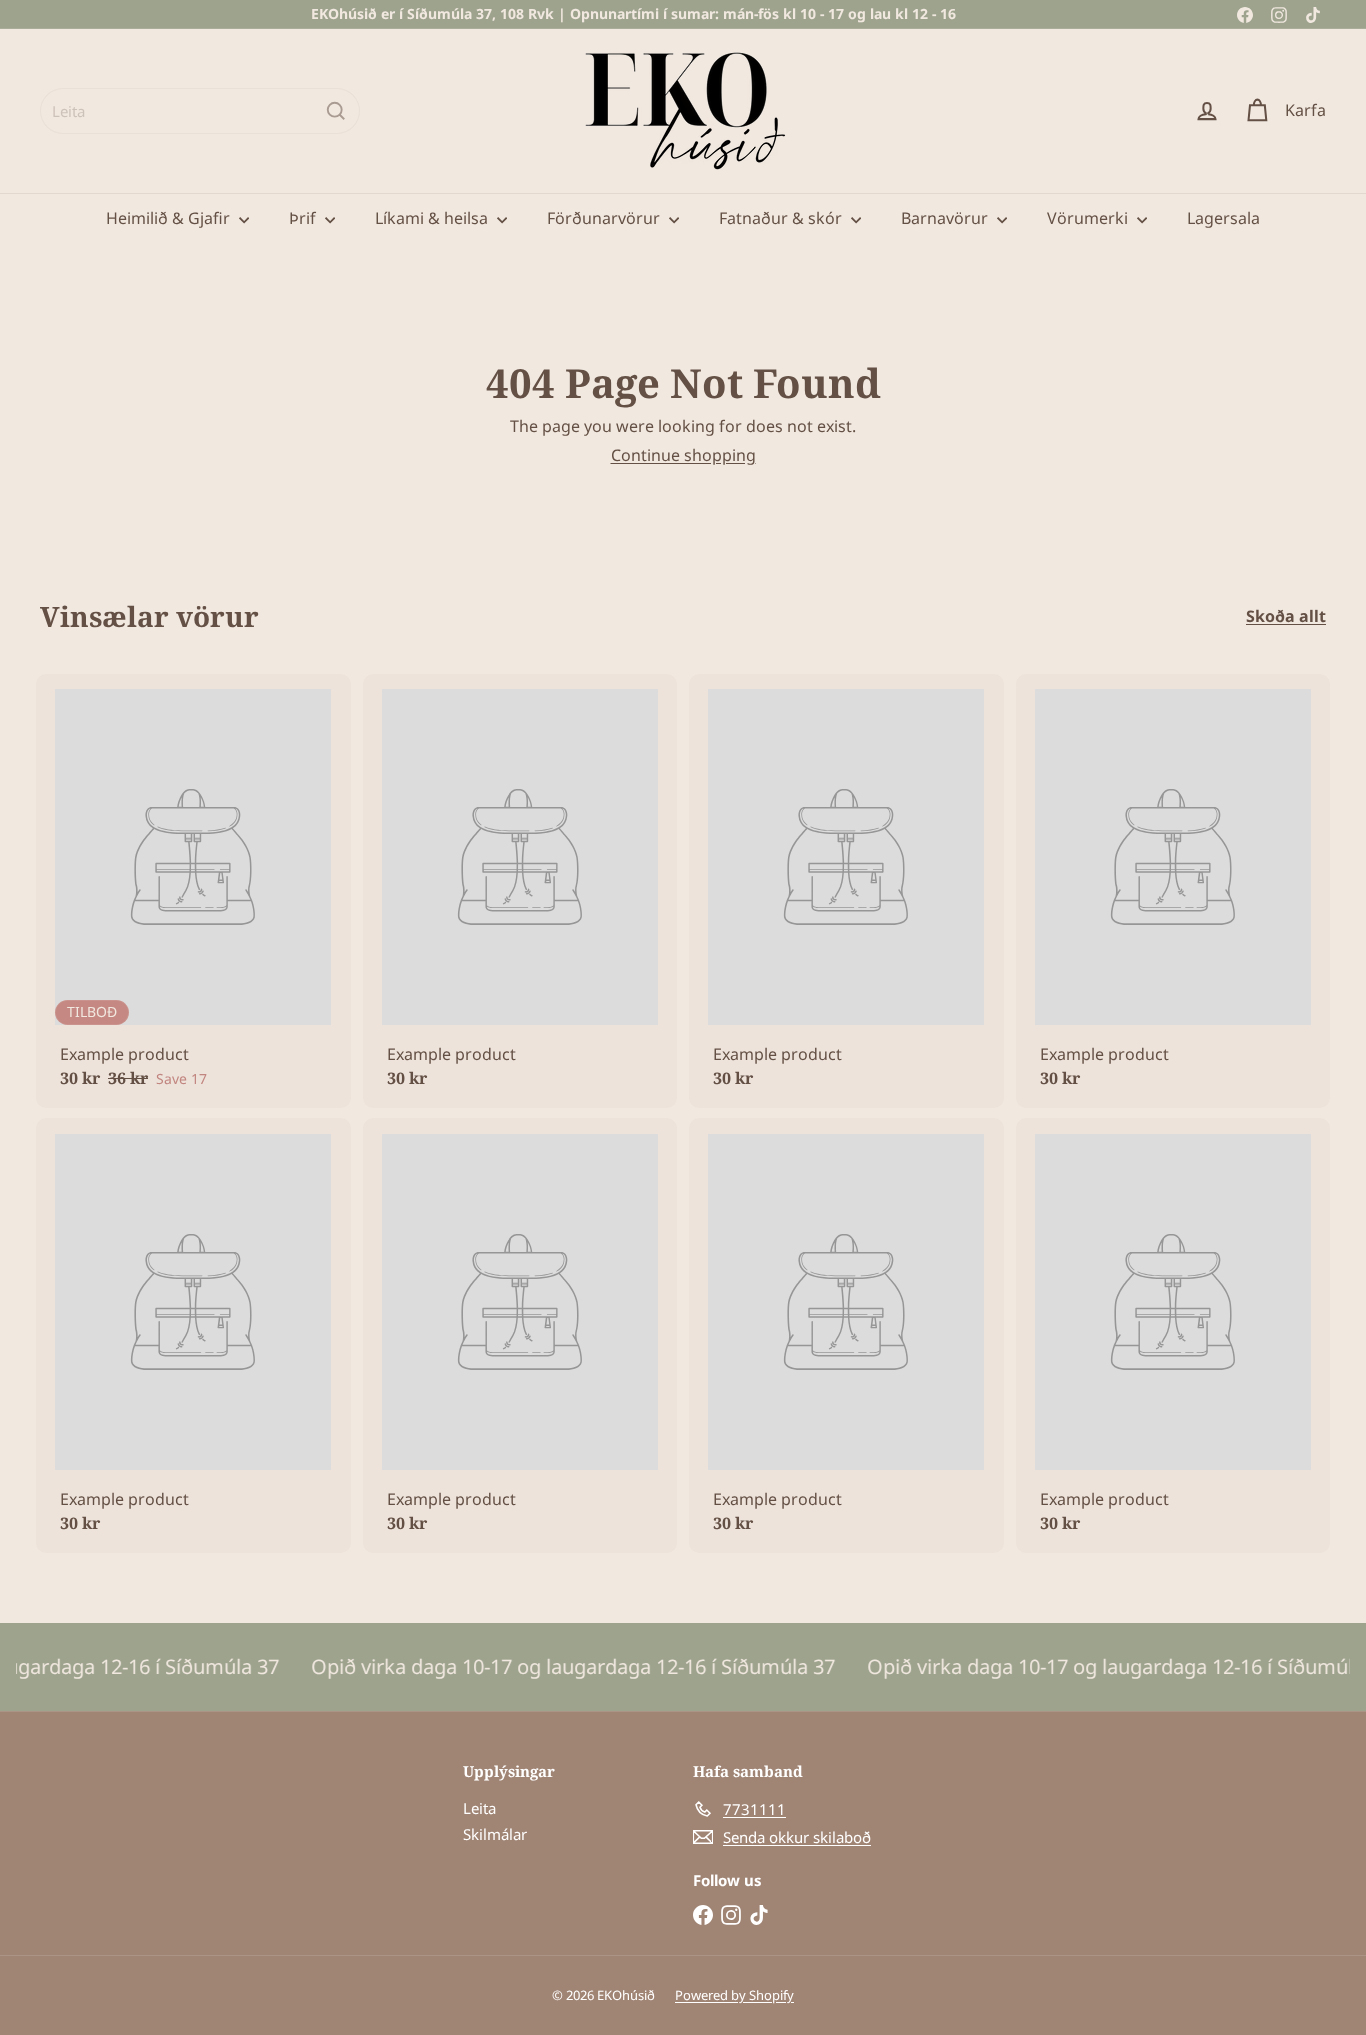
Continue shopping (683, 455)
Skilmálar (495, 1834)
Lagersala (1223, 218)
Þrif (304, 218)
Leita (479, 1808)
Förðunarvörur (605, 218)
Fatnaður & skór (782, 218)
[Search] (336, 111)
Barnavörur (946, 218)
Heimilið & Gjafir (170, 218)
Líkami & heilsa (433, 218)
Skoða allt (1286, 616)
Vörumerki (1089, 218)
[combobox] (200, 111)
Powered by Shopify (734, 1995)
